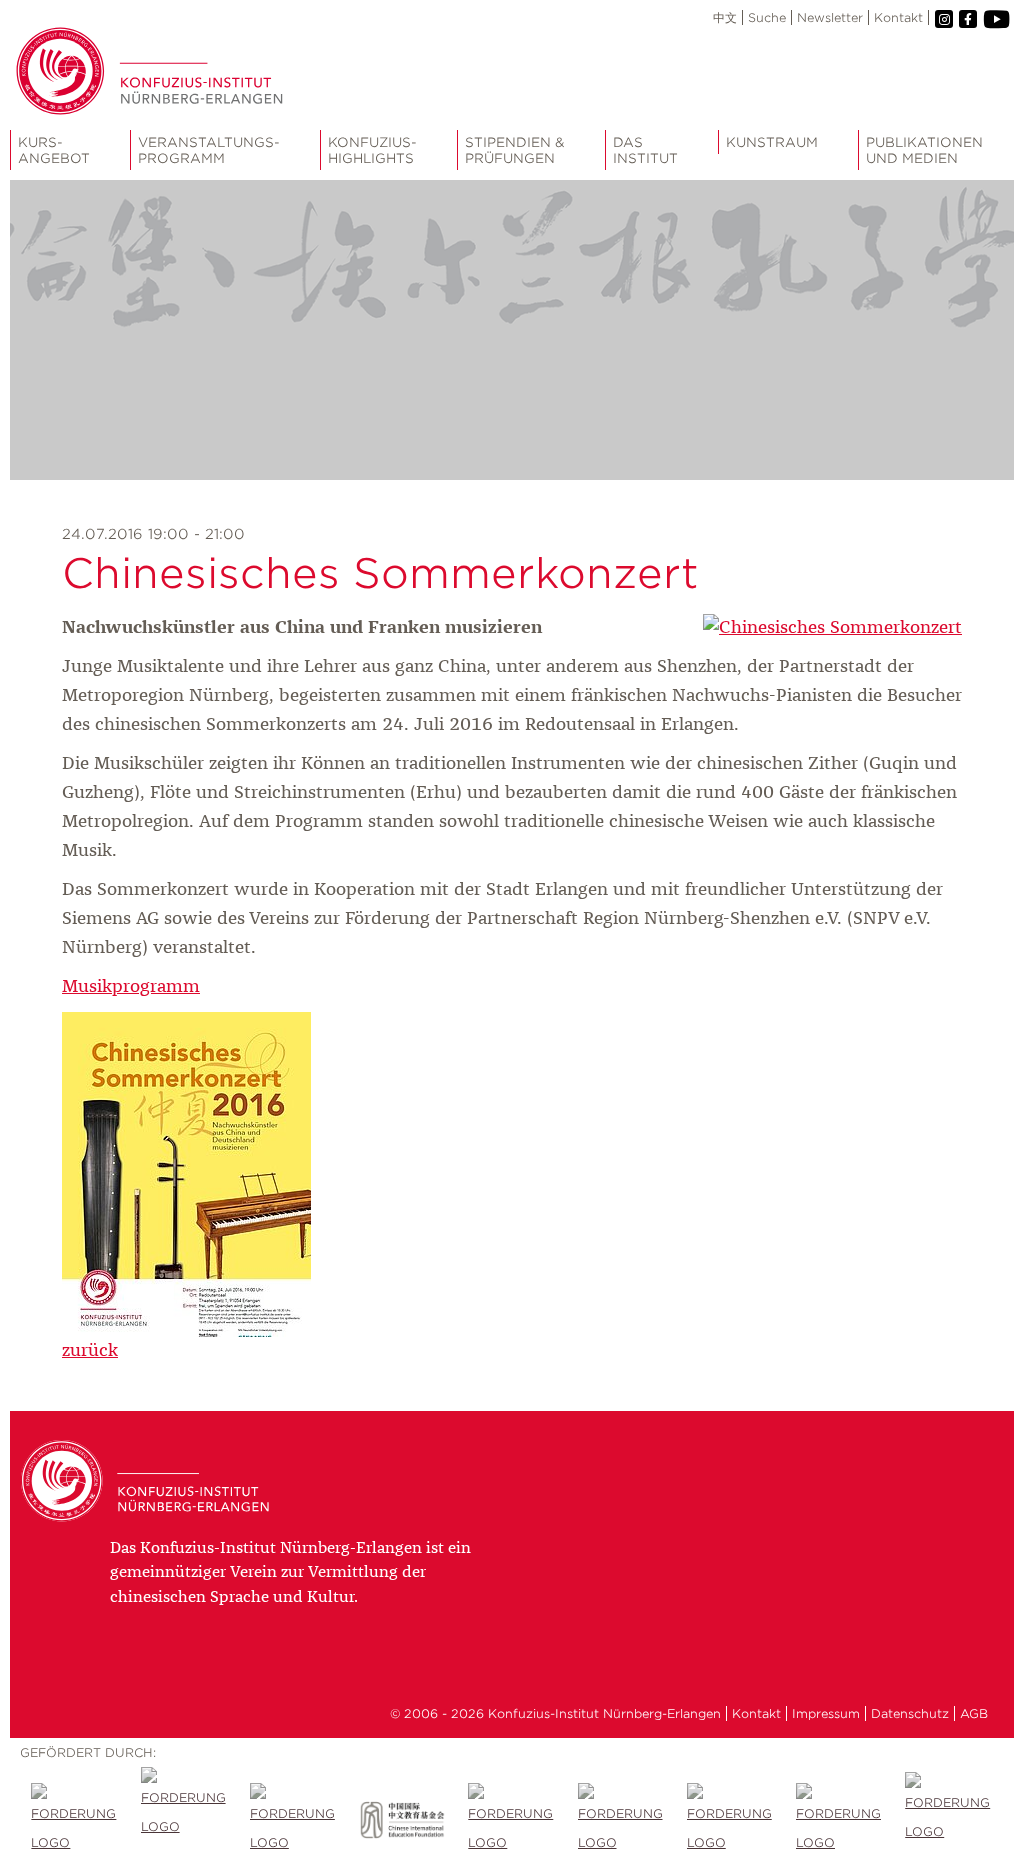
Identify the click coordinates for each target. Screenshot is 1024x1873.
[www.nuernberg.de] (621, 1820)
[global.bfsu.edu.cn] (184, 1820)
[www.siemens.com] (839, 1820)
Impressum (826, 1713)
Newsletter (830, 17)
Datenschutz (910, 1713)
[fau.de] (74, 1820)
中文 (725, 17)
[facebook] (968, 19)
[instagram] (944, 19)
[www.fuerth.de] (948, 1820)
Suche (767, 17)
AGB (974, 1713)
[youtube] (995, 19)
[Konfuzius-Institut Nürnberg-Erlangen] (150, 1520)
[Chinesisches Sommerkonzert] (832, 628)
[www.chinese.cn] (293, 1820)
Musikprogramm (131, 987)
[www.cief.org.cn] (402, 1819)
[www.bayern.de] (511, 1820)
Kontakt (898, 17)
